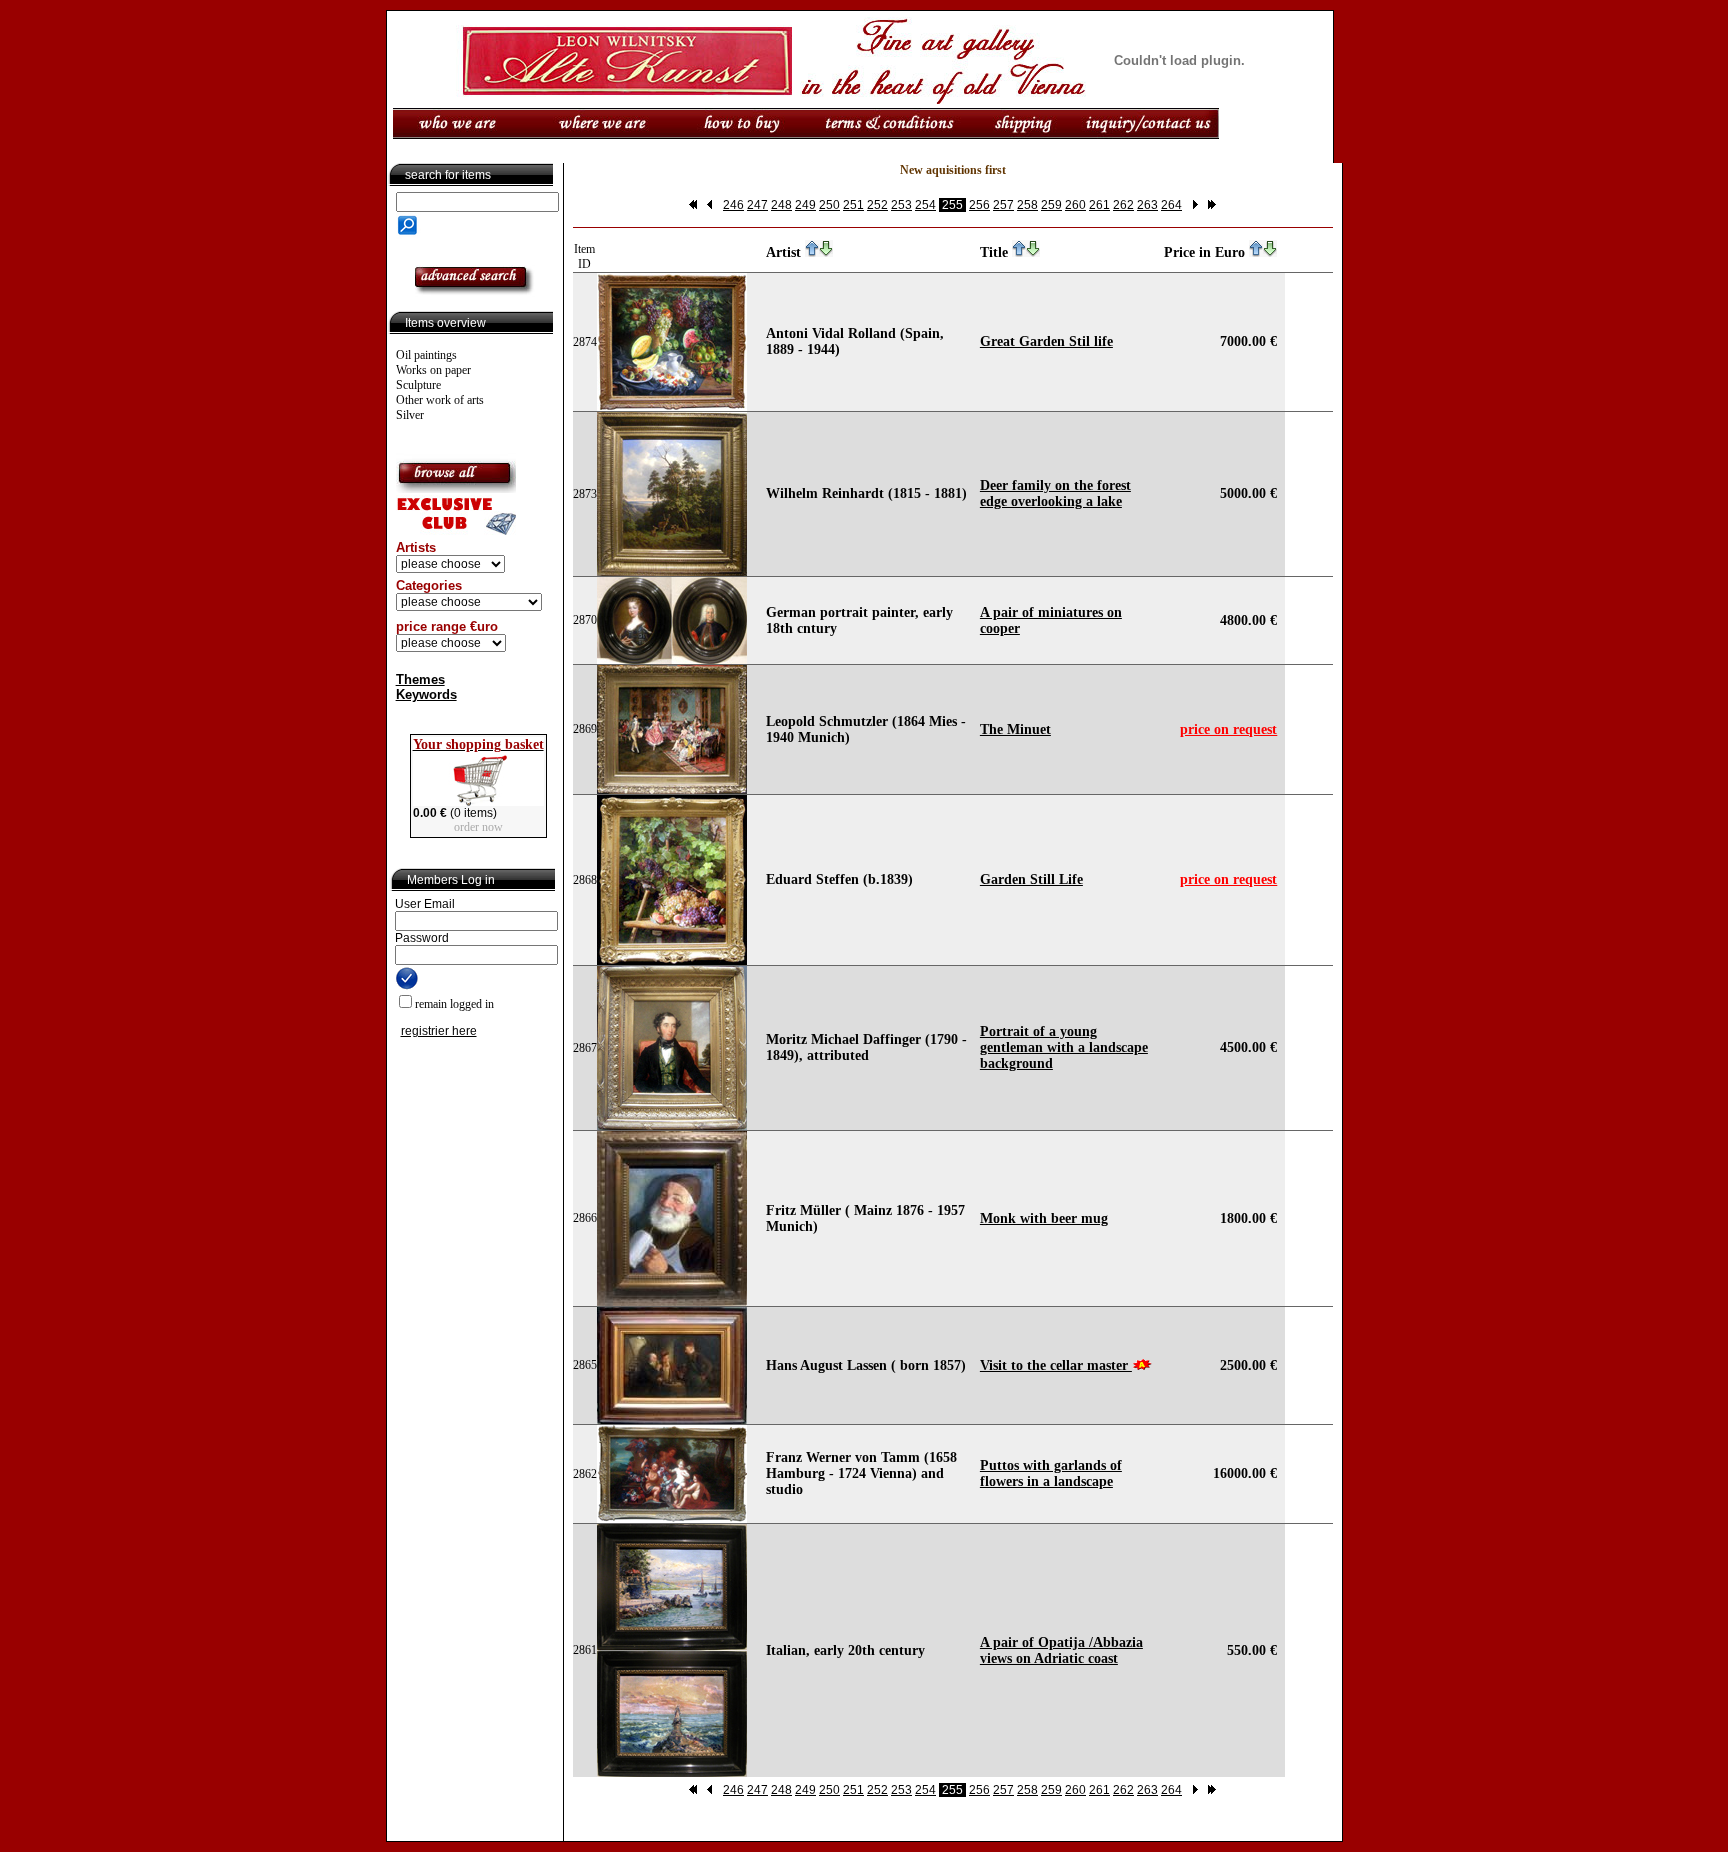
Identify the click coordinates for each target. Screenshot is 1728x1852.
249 (805, 205)
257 (1003, 205)
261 (1099, 205)
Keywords (426, 694)
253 (901, 205)
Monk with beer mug (1044, 1218)
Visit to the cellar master (1056, 1365)
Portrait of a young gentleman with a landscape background (1064, 1047)
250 (829, 205)
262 (1123, 205)
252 (877, 205)
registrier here (439, 1031)
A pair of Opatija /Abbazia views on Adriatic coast (1061, 1650)
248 (781, 205)
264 (1171, 205)
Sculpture (418, 385)
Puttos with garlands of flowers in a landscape (1051, 1473)
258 (1027, 205)
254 (925, 205)
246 (733, 205)
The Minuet (1015, 729)
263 (1147, 205)
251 (853, 205)
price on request (1228, 729)
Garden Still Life (1031, 879)
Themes (420, 679)
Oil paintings (426, 355)
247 (757, 205)
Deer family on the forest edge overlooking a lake (1055, 493)
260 (1075, 205)
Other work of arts (440, 400)
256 (979, 205)
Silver (410, 415)
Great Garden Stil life (1046, 341)
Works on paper (433, 370)
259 (1051, 205)
